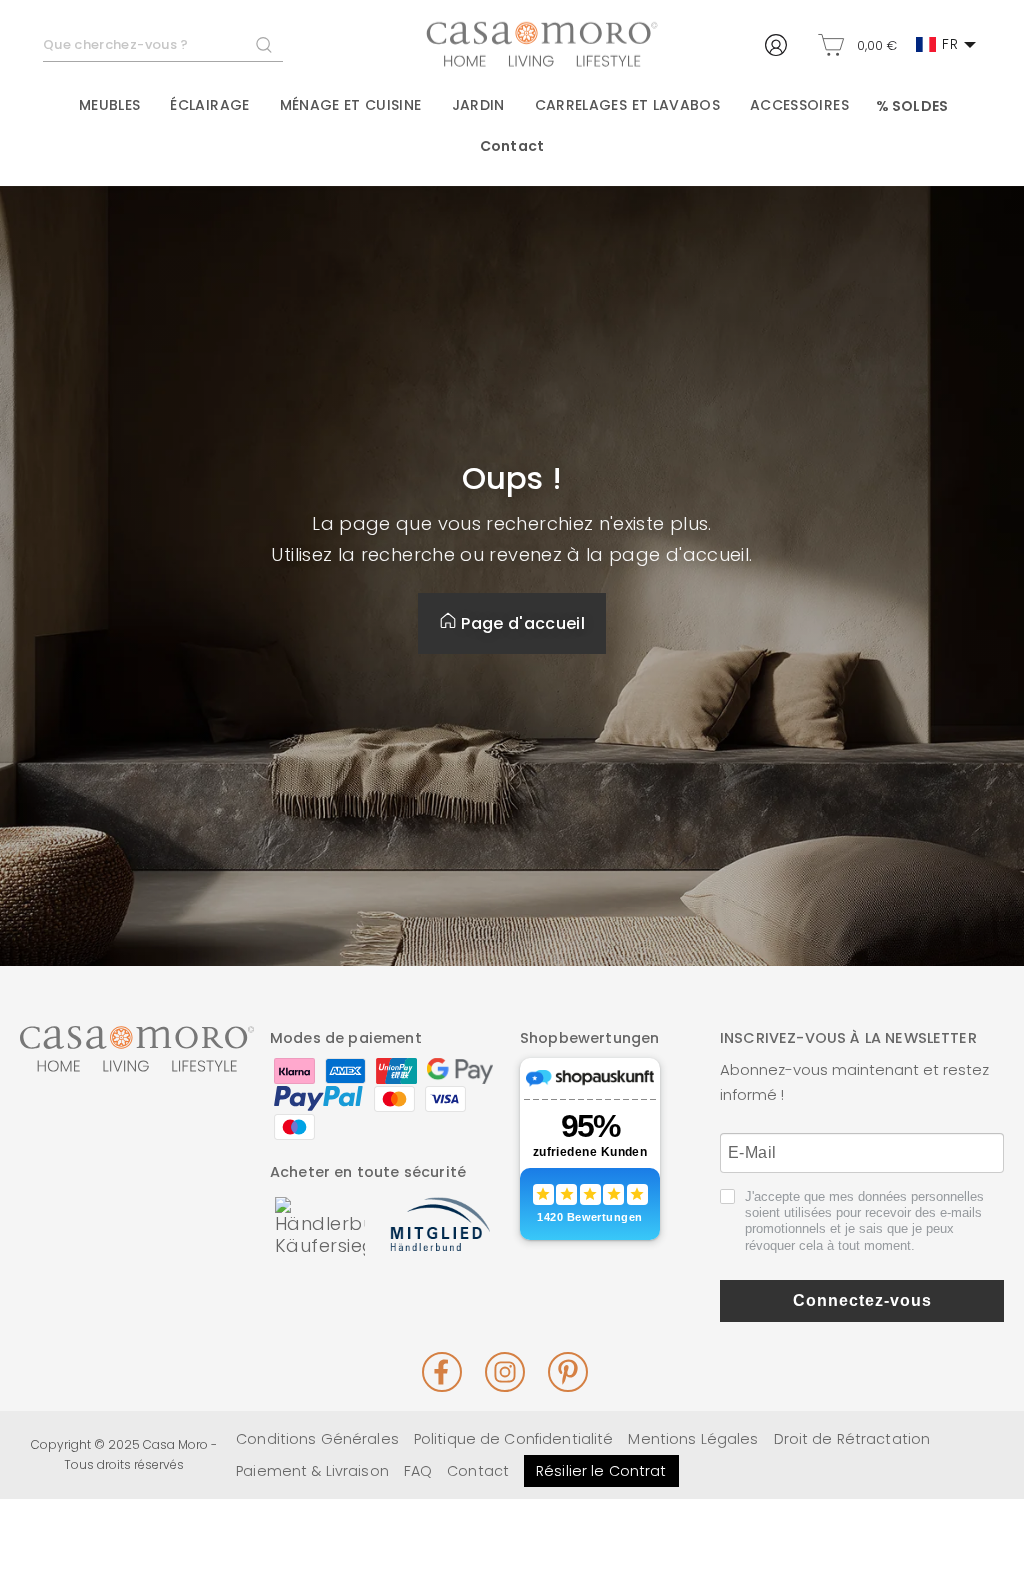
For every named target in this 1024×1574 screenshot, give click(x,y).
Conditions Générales (317, 1439)
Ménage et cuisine (351, 105)
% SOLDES (912, 106)
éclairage (209, 105)
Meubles (109, 105)
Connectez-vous (862, 1300)
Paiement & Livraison (312, 1471)
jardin (478, 105)
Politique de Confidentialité (514, 1439)
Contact (512, 146)
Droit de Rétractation (852, 1439)
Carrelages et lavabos (627, 105)
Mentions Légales (693, 1439)
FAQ (418, 1471)
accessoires (799, 105)
